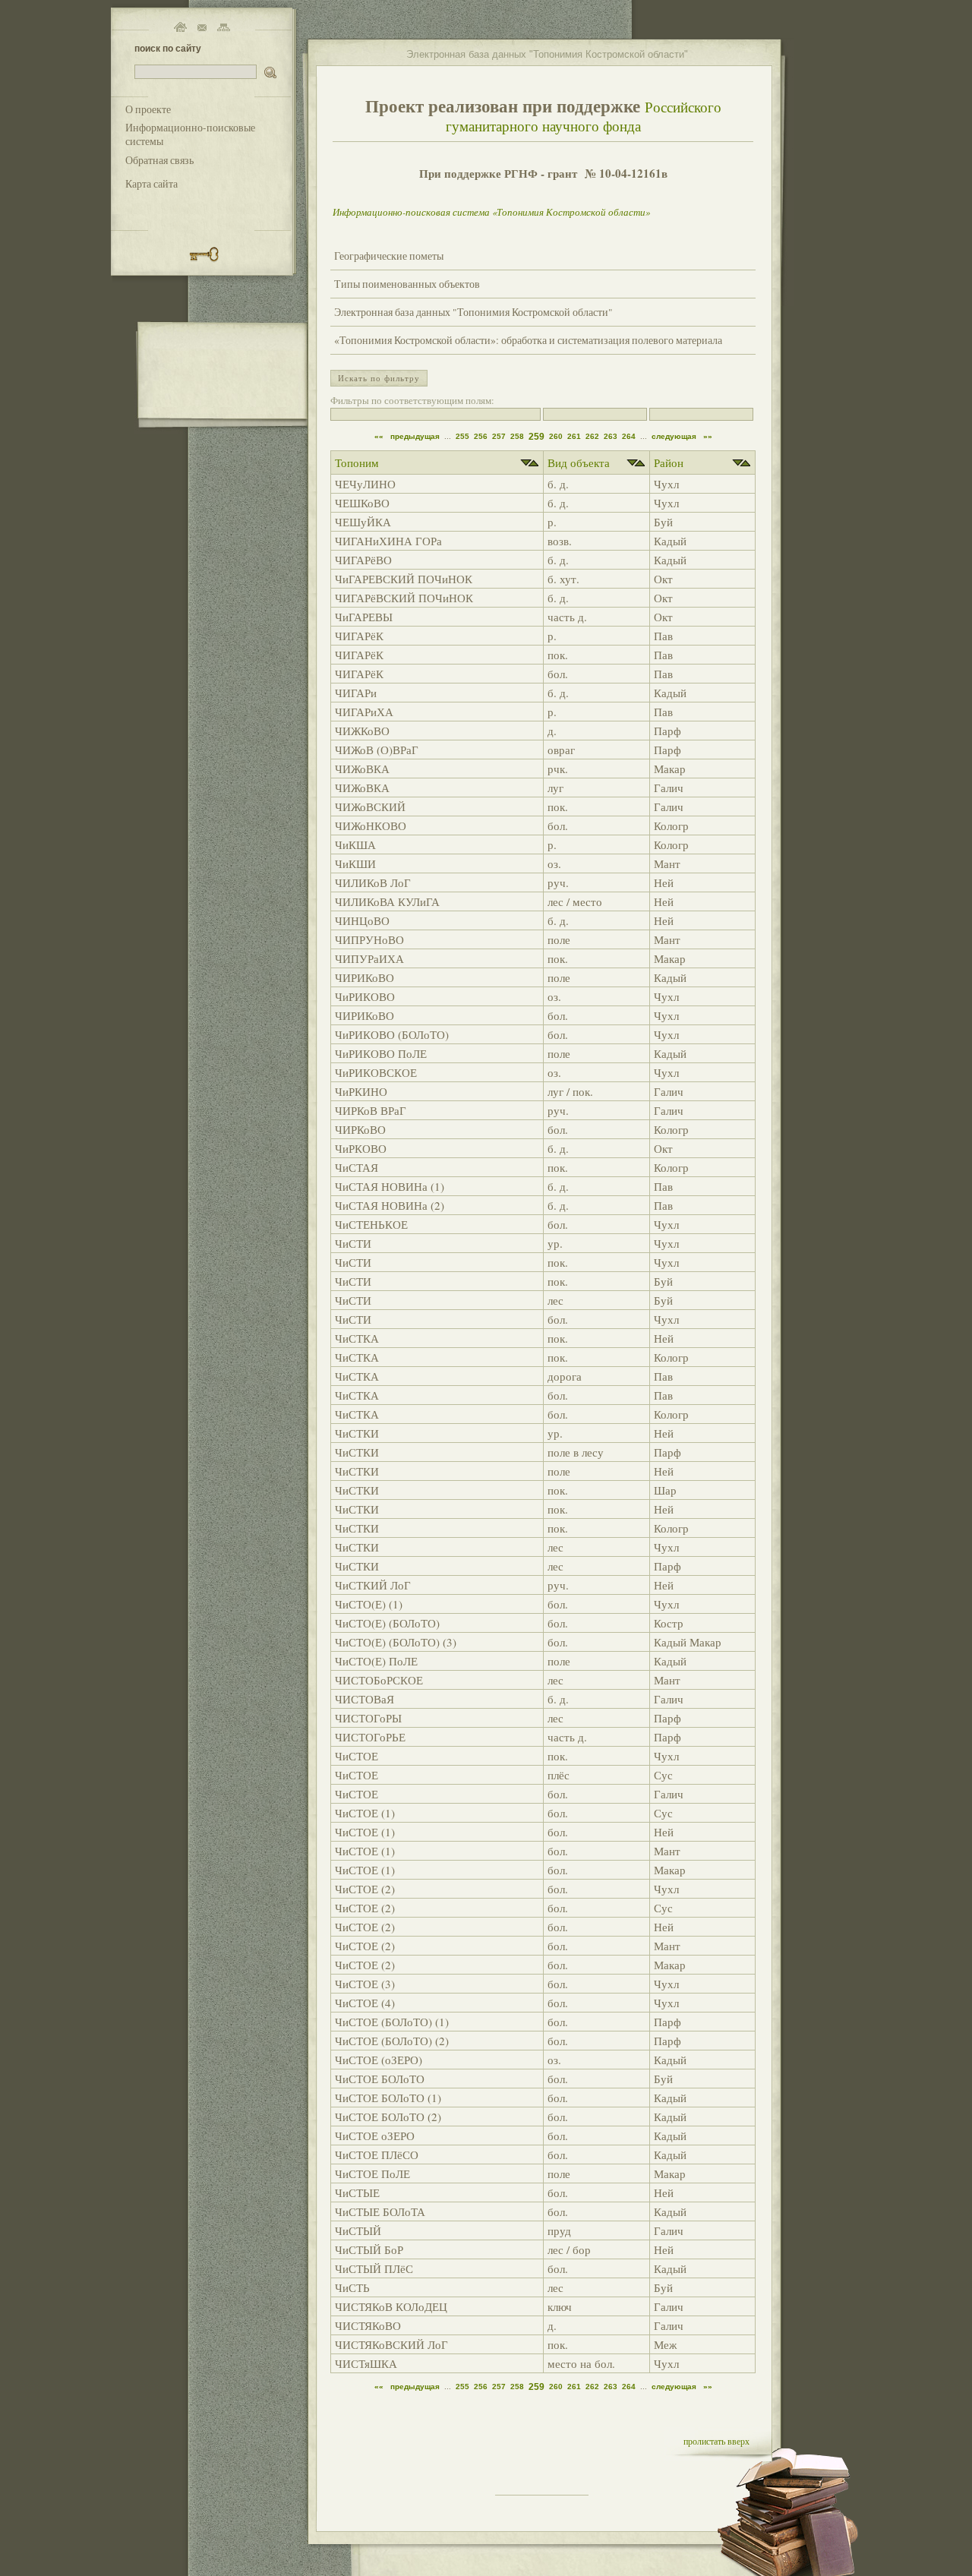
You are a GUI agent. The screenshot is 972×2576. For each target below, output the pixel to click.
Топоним (357, 462)
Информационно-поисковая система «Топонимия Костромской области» (491, 212)
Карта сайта (151, 184)
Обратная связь (159, 160)
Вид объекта (579, 462)
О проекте (148, 109)
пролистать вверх (716, 2441)
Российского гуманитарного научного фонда (584, 116)
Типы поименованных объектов (407, 284)
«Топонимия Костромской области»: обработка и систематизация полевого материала (528, 340)
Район (669, 462)
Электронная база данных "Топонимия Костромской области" (473, 312)
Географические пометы (389, 256)
